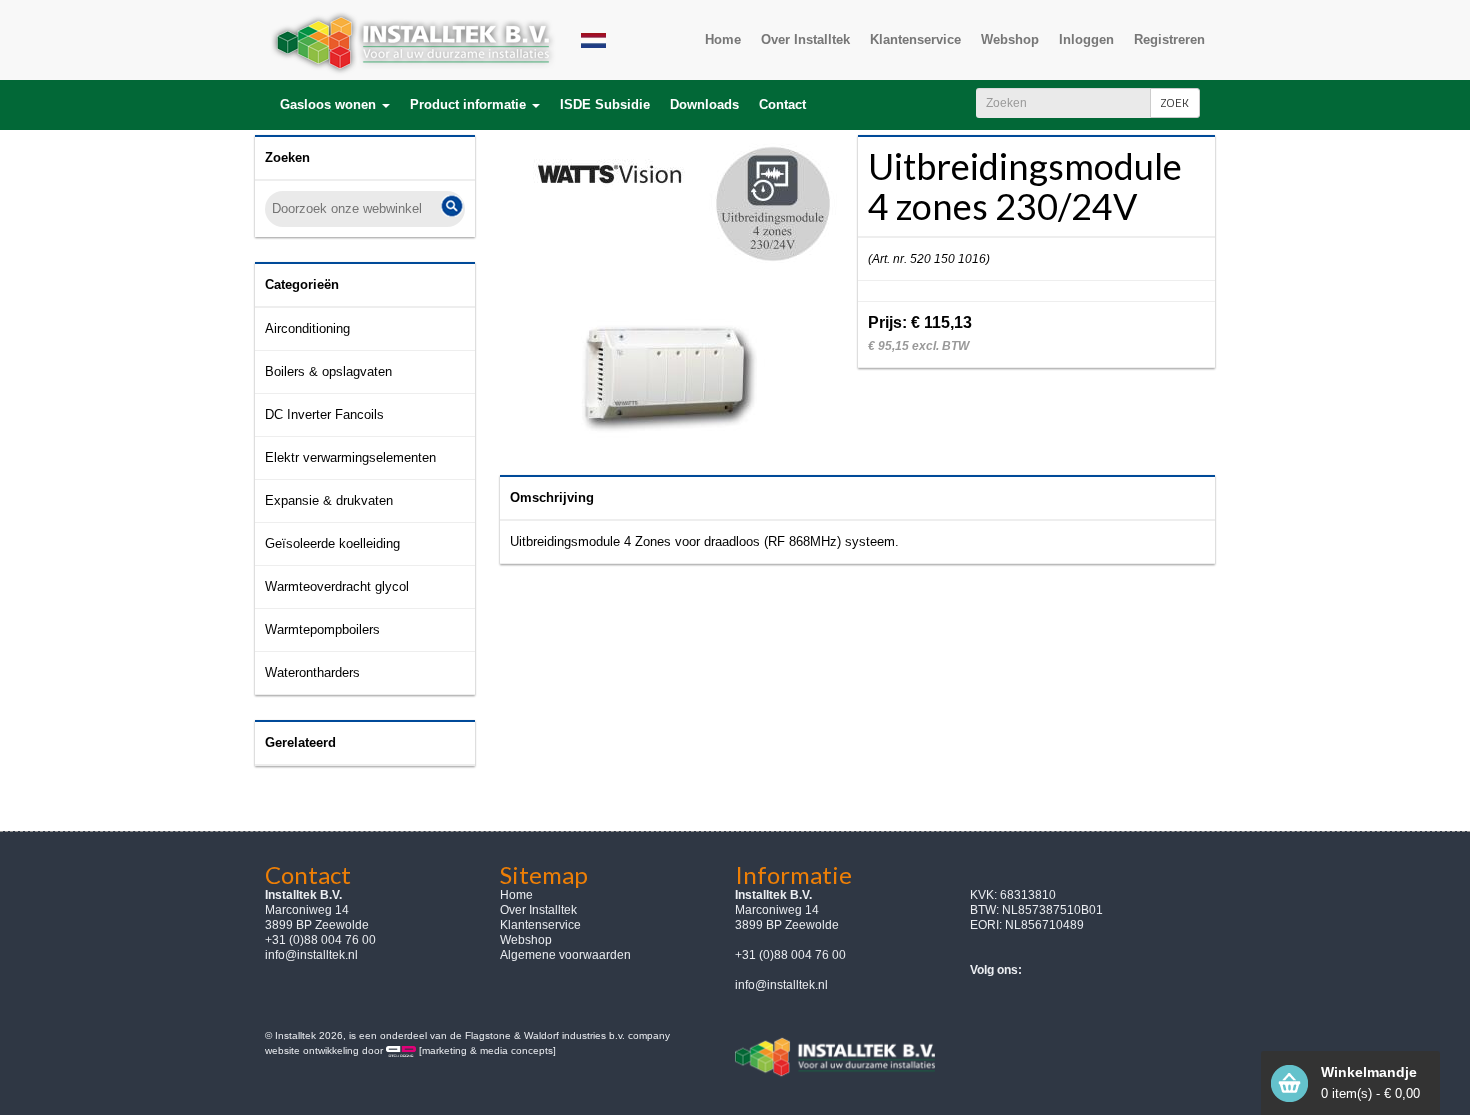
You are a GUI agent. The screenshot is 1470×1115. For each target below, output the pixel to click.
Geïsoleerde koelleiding (332, 543)
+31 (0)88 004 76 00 (790, 955)
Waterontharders (312, 672)
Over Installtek (538, 910)
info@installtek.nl (311, 955)
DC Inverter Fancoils (324, 414)
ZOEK (1175, 102)
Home (516, 895)
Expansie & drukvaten (329, 500)
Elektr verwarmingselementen (350, 457)
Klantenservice (540, 925)
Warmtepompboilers (322, 629)
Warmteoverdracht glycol (337, 586)
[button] (335, 105)
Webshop (526, 940)
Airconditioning (307, 328)
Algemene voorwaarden (565, 955)
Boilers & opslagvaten (328, 371)
